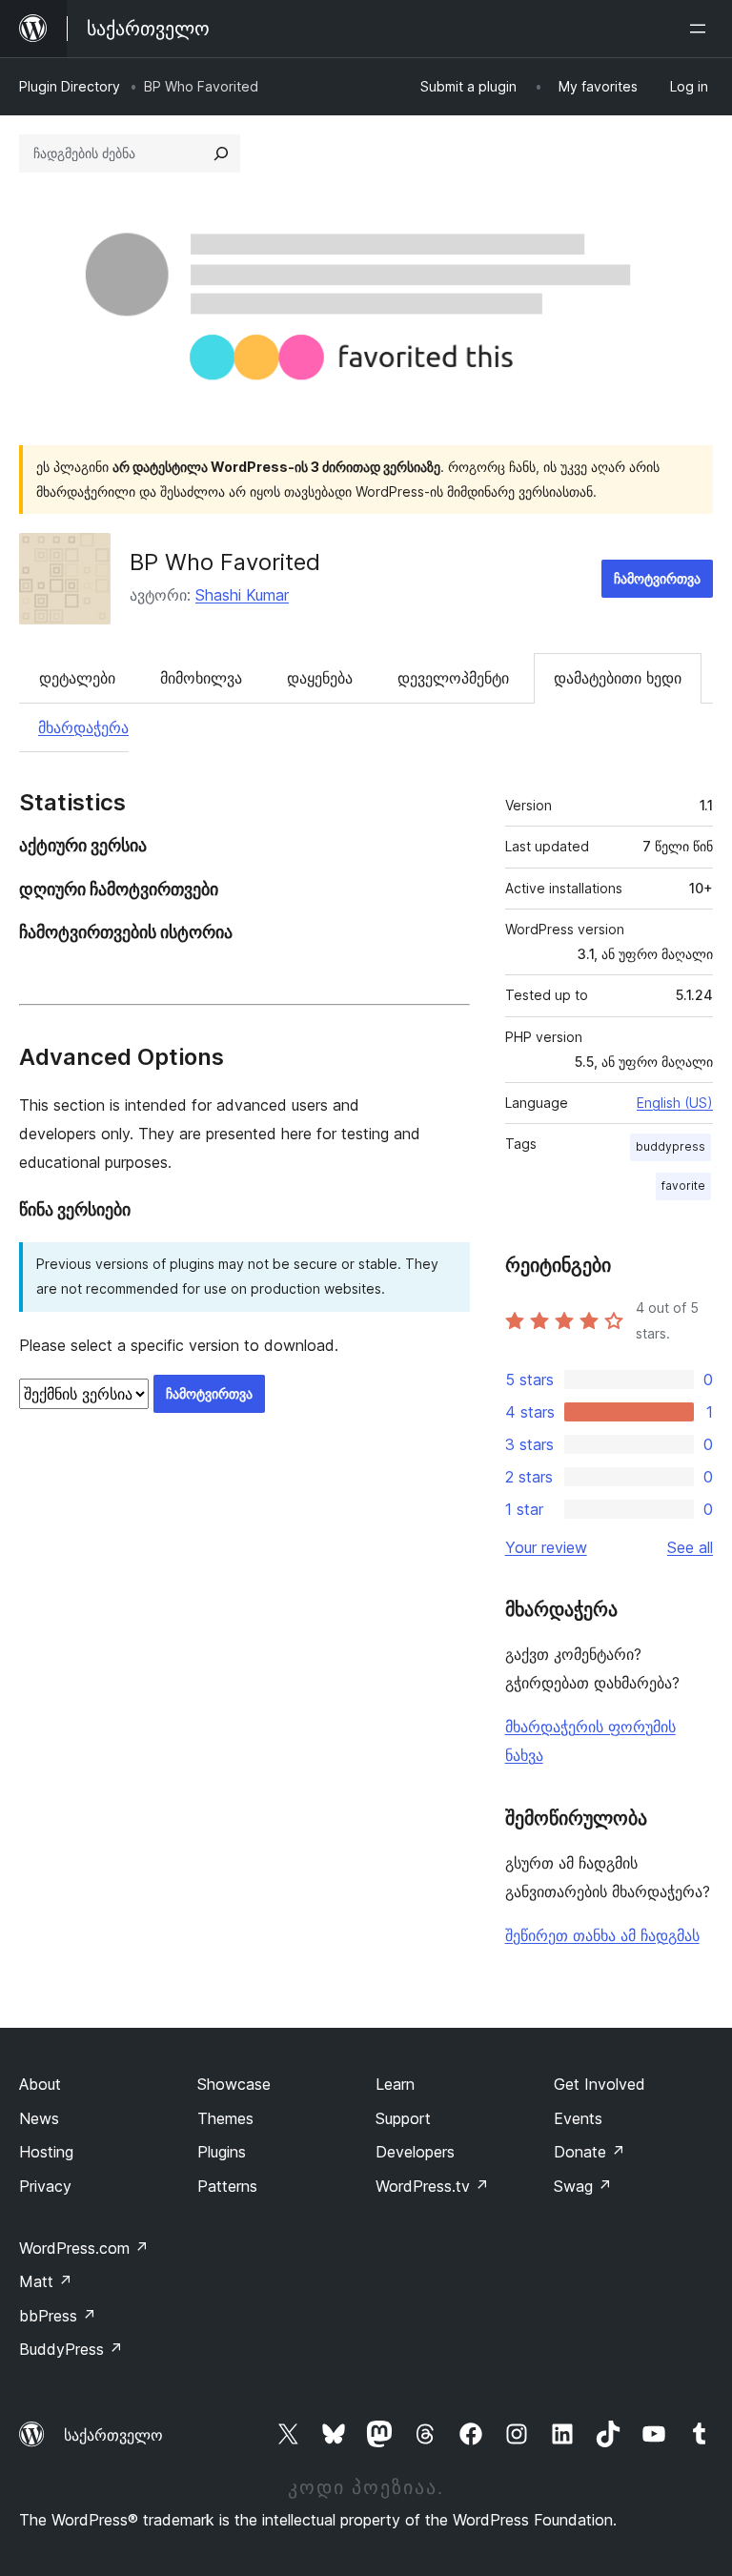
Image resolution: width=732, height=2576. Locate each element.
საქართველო (113, 2435)
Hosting (46, 2152)
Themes (225, 2118)
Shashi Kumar (242, 595)
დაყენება (320, 678)
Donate (590, 2152)
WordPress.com (84, 2248)
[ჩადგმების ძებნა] (221, 153)
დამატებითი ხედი (618, 678)
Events (578, 2118)
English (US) (675, 1103)
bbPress (58, 2316)
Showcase (234, 2084)
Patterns (227, 2186)
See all (690, 1547)
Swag (583, 2186)
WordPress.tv (432, 2186)
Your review (546, 1547)
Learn (395, 2084)
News (39, 2118)
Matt (46, 2281)
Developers (415, 2152)
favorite (683, 1186)
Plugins (222, 2152)
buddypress (671, 1146)
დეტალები (77, 678)
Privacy (45, 2186)
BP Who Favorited (225, 562)
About (40, 2084)
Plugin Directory (70, 86)
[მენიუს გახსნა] (701, 29)
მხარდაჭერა (83, 727)
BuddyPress (71, 2349)
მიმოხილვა (201, 678)
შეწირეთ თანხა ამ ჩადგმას (602, 1935)
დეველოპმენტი (453, 678)
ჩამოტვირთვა (657, 578)
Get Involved (600, 2084)
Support (403, 2118)
